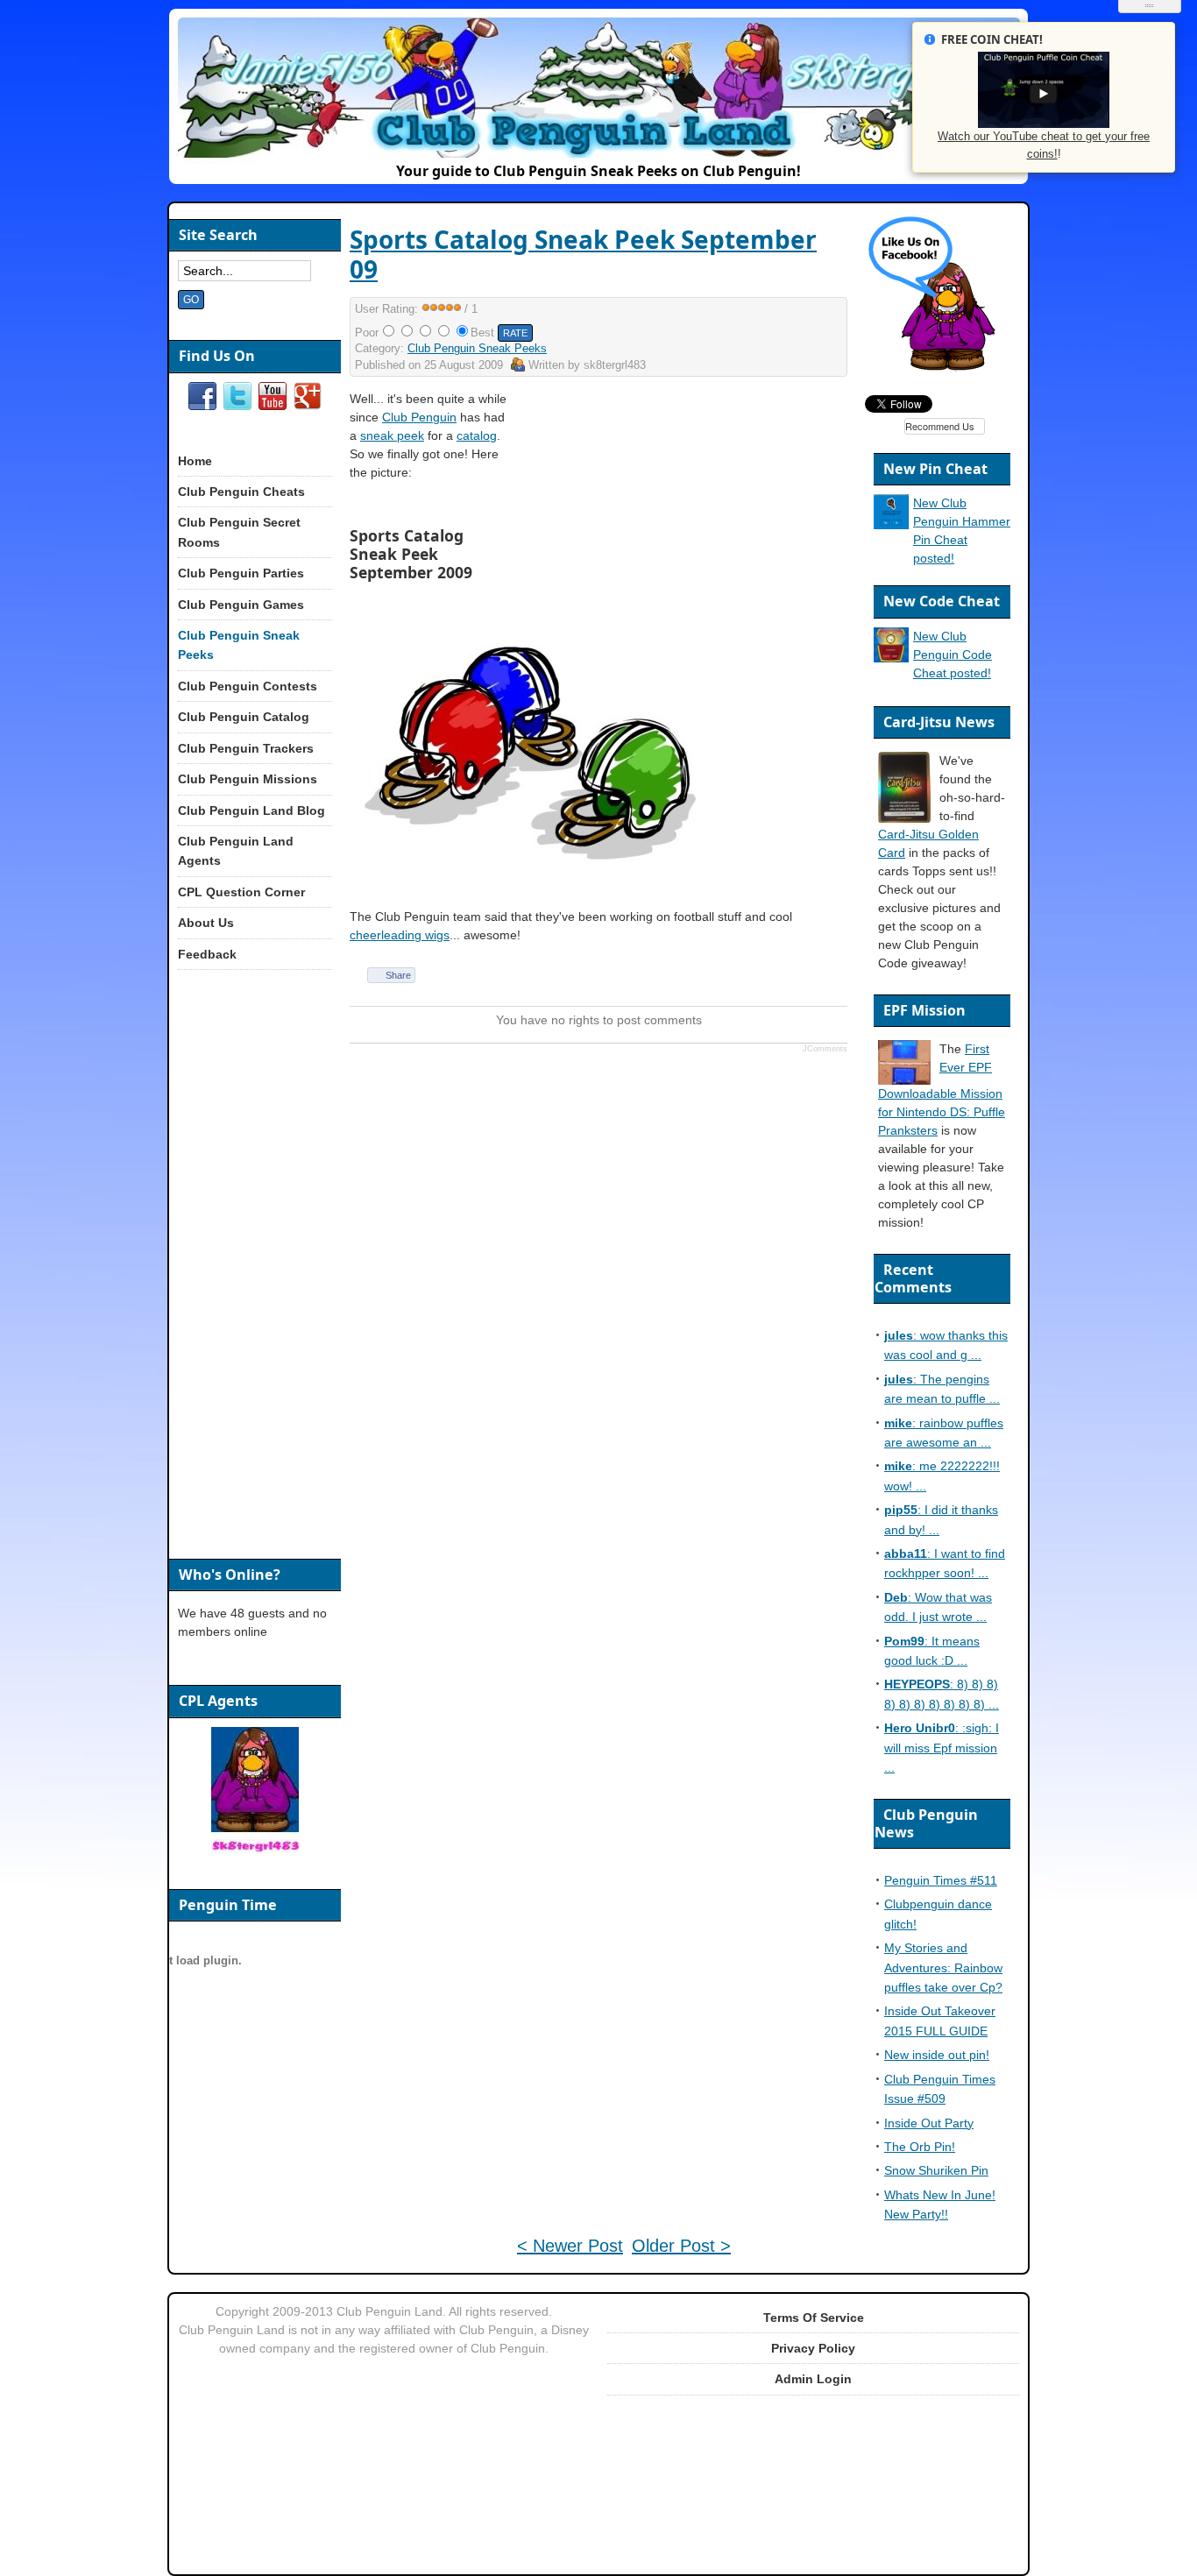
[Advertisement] (697, 513)
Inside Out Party (929, 2123)
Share (398, 975)
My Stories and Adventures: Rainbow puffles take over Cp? (943, 1967)
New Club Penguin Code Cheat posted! (953, 655)
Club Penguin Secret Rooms (239, 532)
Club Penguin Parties (241, 573)
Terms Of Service (814, 2318)
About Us (206, 923)
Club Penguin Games (241, 605)
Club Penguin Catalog (244, 717)
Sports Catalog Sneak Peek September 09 (583, 254)
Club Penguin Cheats (241, 492)
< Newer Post (570, 2246)
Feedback (207, 954)
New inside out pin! (937, 2055)
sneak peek (392, 435)
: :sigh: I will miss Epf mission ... (942, 1748)
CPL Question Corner (241, 892)
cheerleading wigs (400, 935)
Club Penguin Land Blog (251, 810)
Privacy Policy (813, 2348)
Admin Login (813, 2379)
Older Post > (681, 2246)
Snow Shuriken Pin (936, 2170)
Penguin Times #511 (941, 1880)
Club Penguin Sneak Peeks (477, 348)
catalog (477, 435)
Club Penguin (419, 417)
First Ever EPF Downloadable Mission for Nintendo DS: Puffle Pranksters (942, 1090)
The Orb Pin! (920, 2147)
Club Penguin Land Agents (236, 851)
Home (195, 461)
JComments (825, 1049)
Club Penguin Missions (248, 779)
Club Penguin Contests (248, 686)
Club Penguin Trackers (246, 748)
